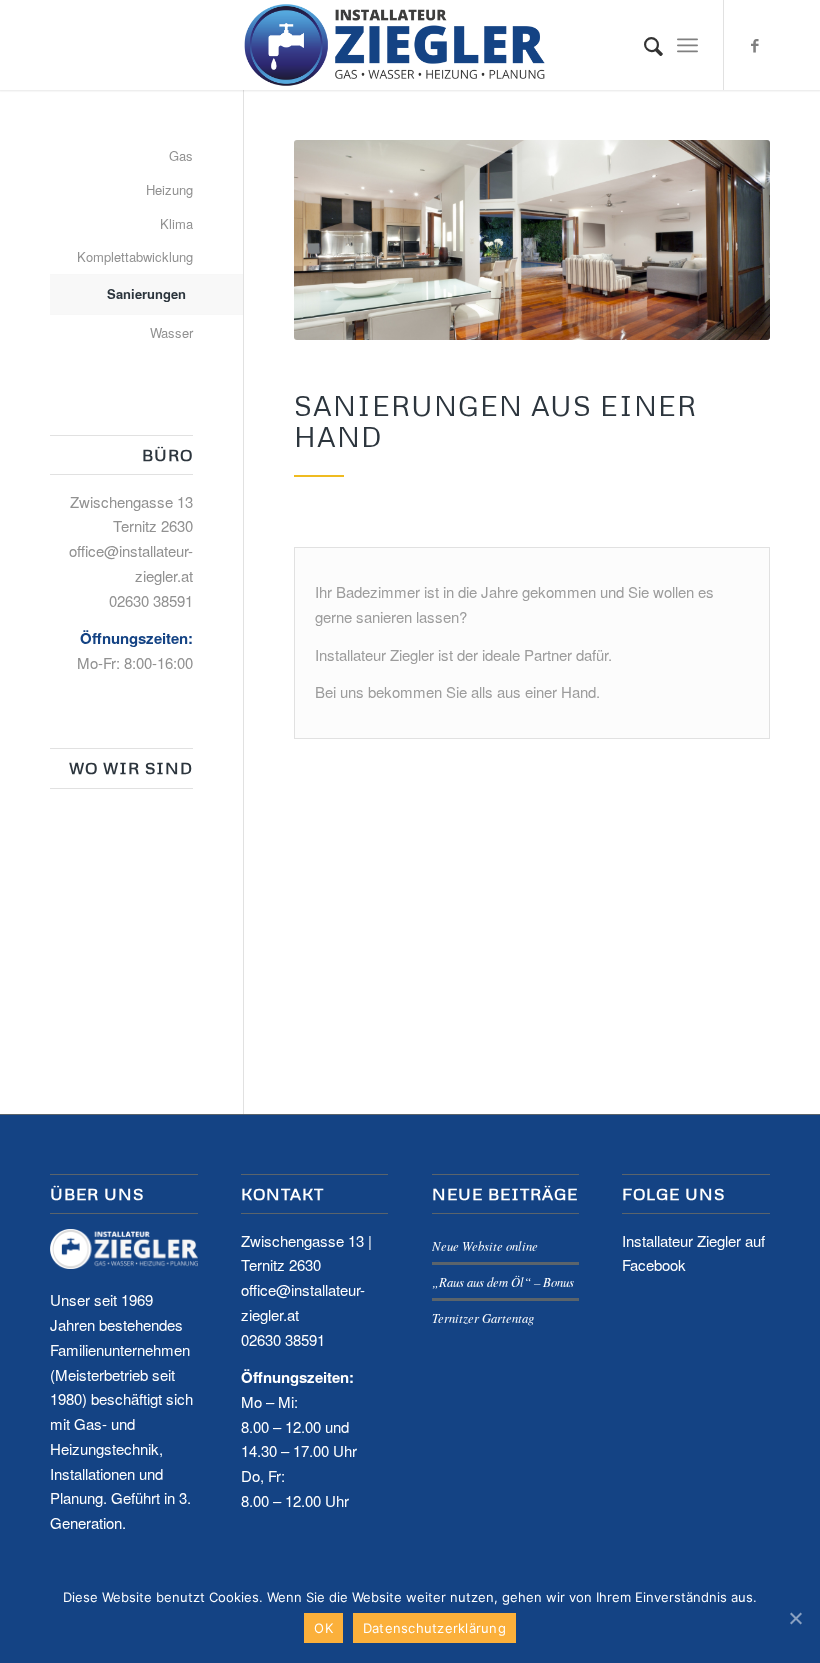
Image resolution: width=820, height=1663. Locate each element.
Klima (176, 223)
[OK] (795, 1618)
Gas (181, 155)
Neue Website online (485, 1245)
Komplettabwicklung (135, 256)
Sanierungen (146, 293)
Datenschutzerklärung (434, 1628)
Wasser (171, 332)
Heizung (169, 189)
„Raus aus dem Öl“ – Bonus (503, 1281)
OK (323, 1628)
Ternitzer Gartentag (483, 1317)
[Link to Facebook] (755, 45)
